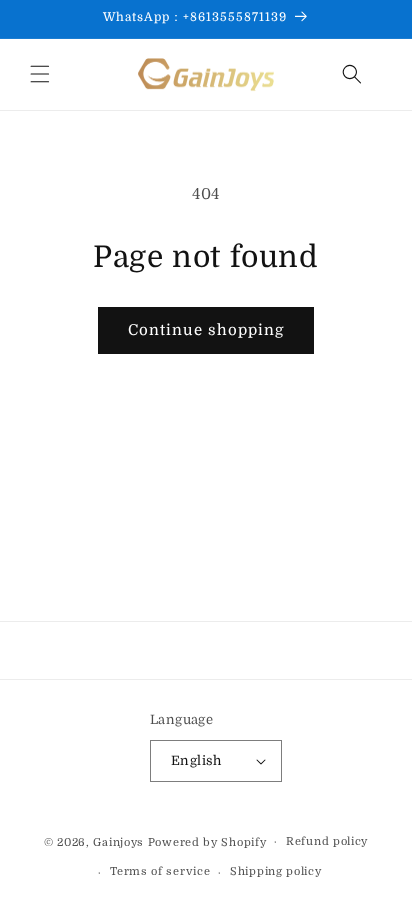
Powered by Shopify (207, 841)
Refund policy (327, 841)
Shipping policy (276, 871)
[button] (40, 74)
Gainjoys (118, 841)
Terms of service (160, 871)
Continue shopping (206, 330)
